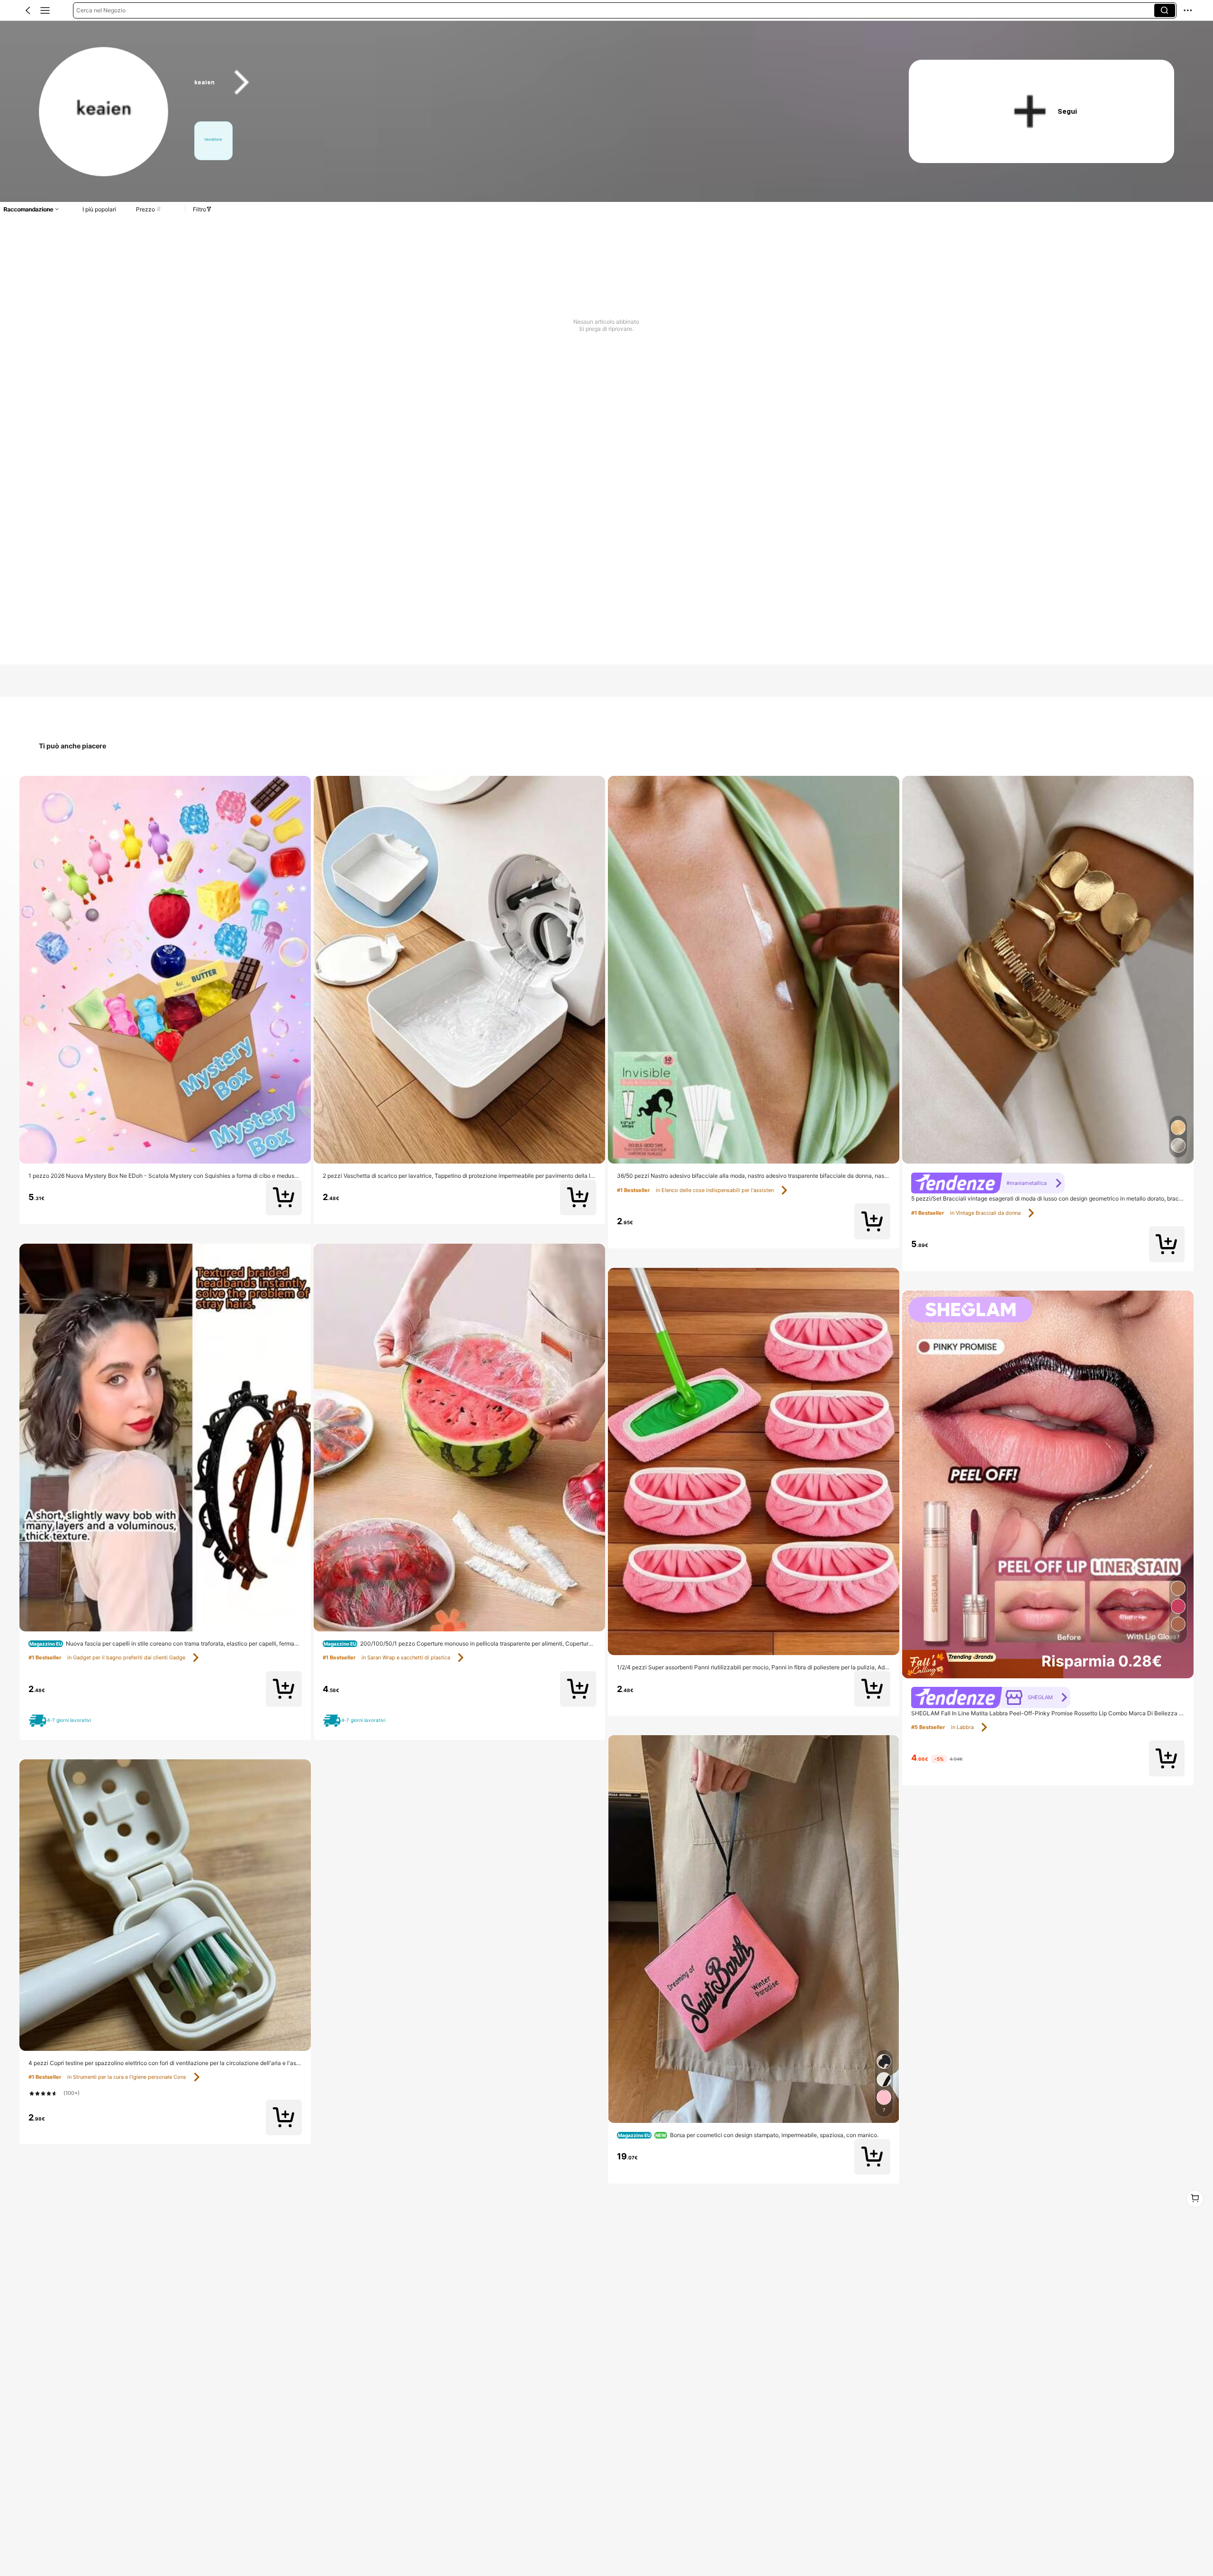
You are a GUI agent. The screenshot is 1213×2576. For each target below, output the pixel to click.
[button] (28, 10)
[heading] (532, 82)
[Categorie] (45, 10)
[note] (62, 1720)
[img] (1048, 1664)
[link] (104, 112)
